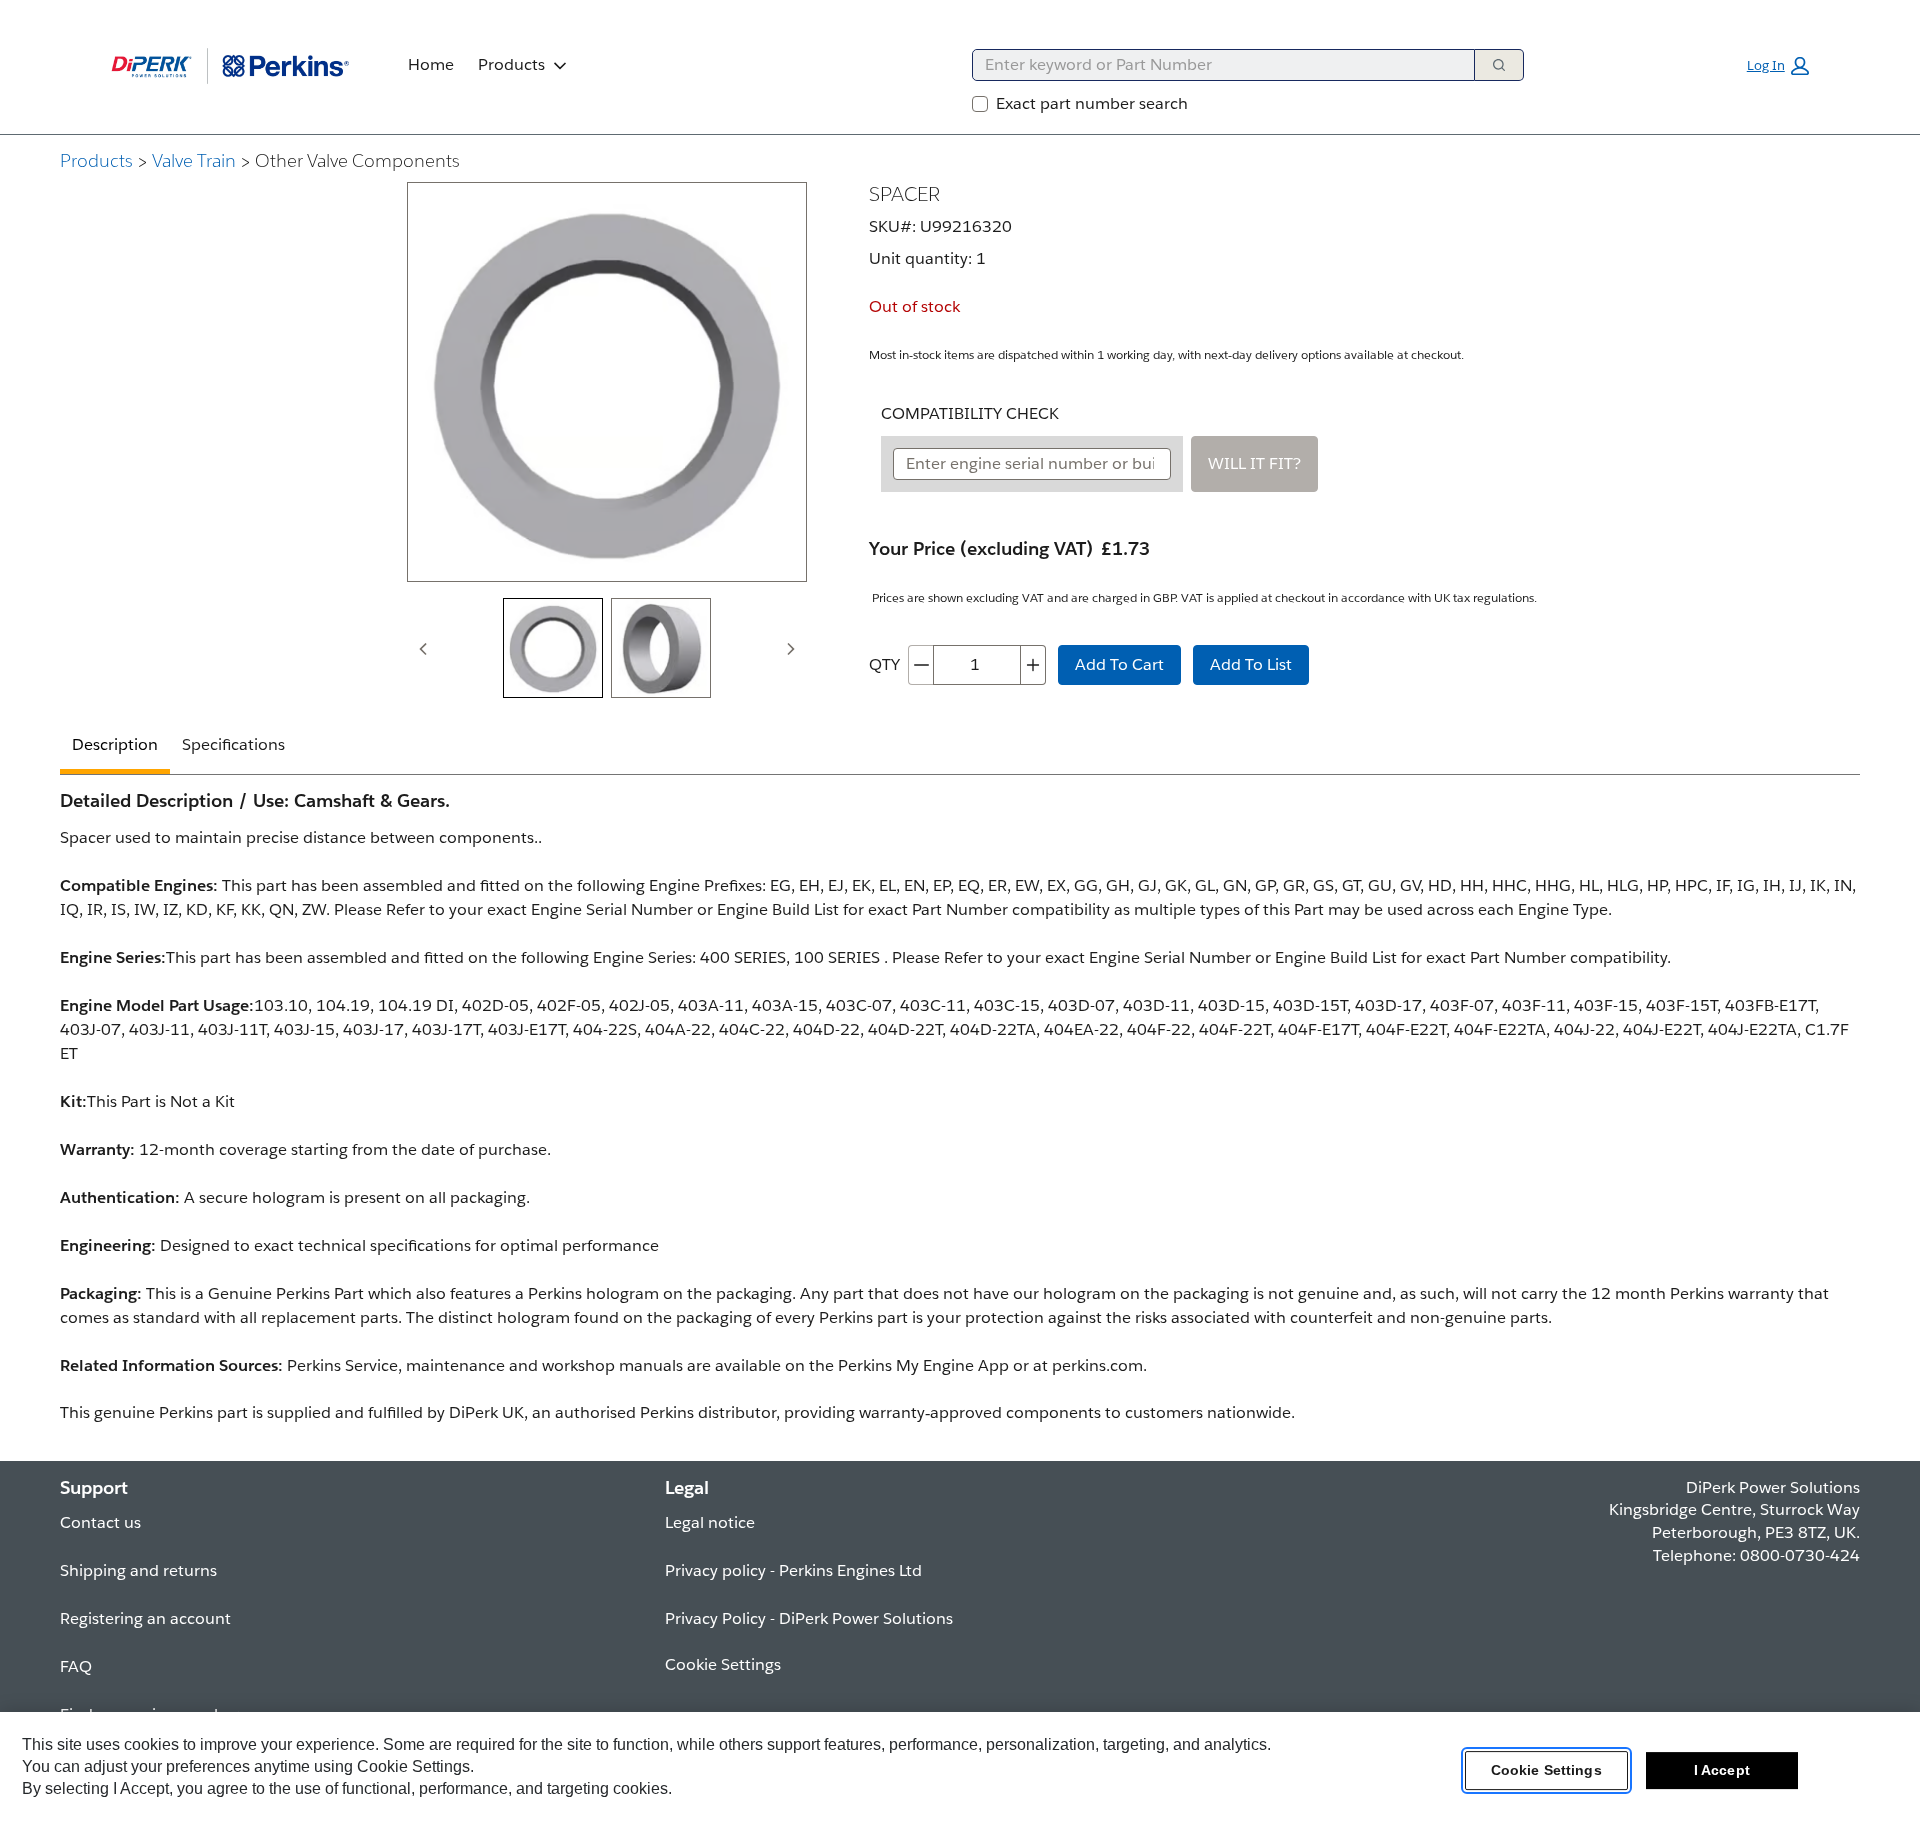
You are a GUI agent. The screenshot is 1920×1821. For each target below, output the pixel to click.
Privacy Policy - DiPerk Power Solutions (809, 1618)
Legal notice (710, 1522)
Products (511, 64)
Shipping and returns (138, 1570)
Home (431, 64)
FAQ (76, 1666)
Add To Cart (1119, 664)
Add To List (1251, 664)
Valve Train (194, 160)
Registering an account (145, 1618)
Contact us (100, 1522)
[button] (1778, 66)
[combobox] (1215, 65)
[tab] (553, 648)
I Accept (1722, 1770)
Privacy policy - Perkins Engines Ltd (793, 1570)
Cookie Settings (1546, 1770)
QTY (884, 664)
